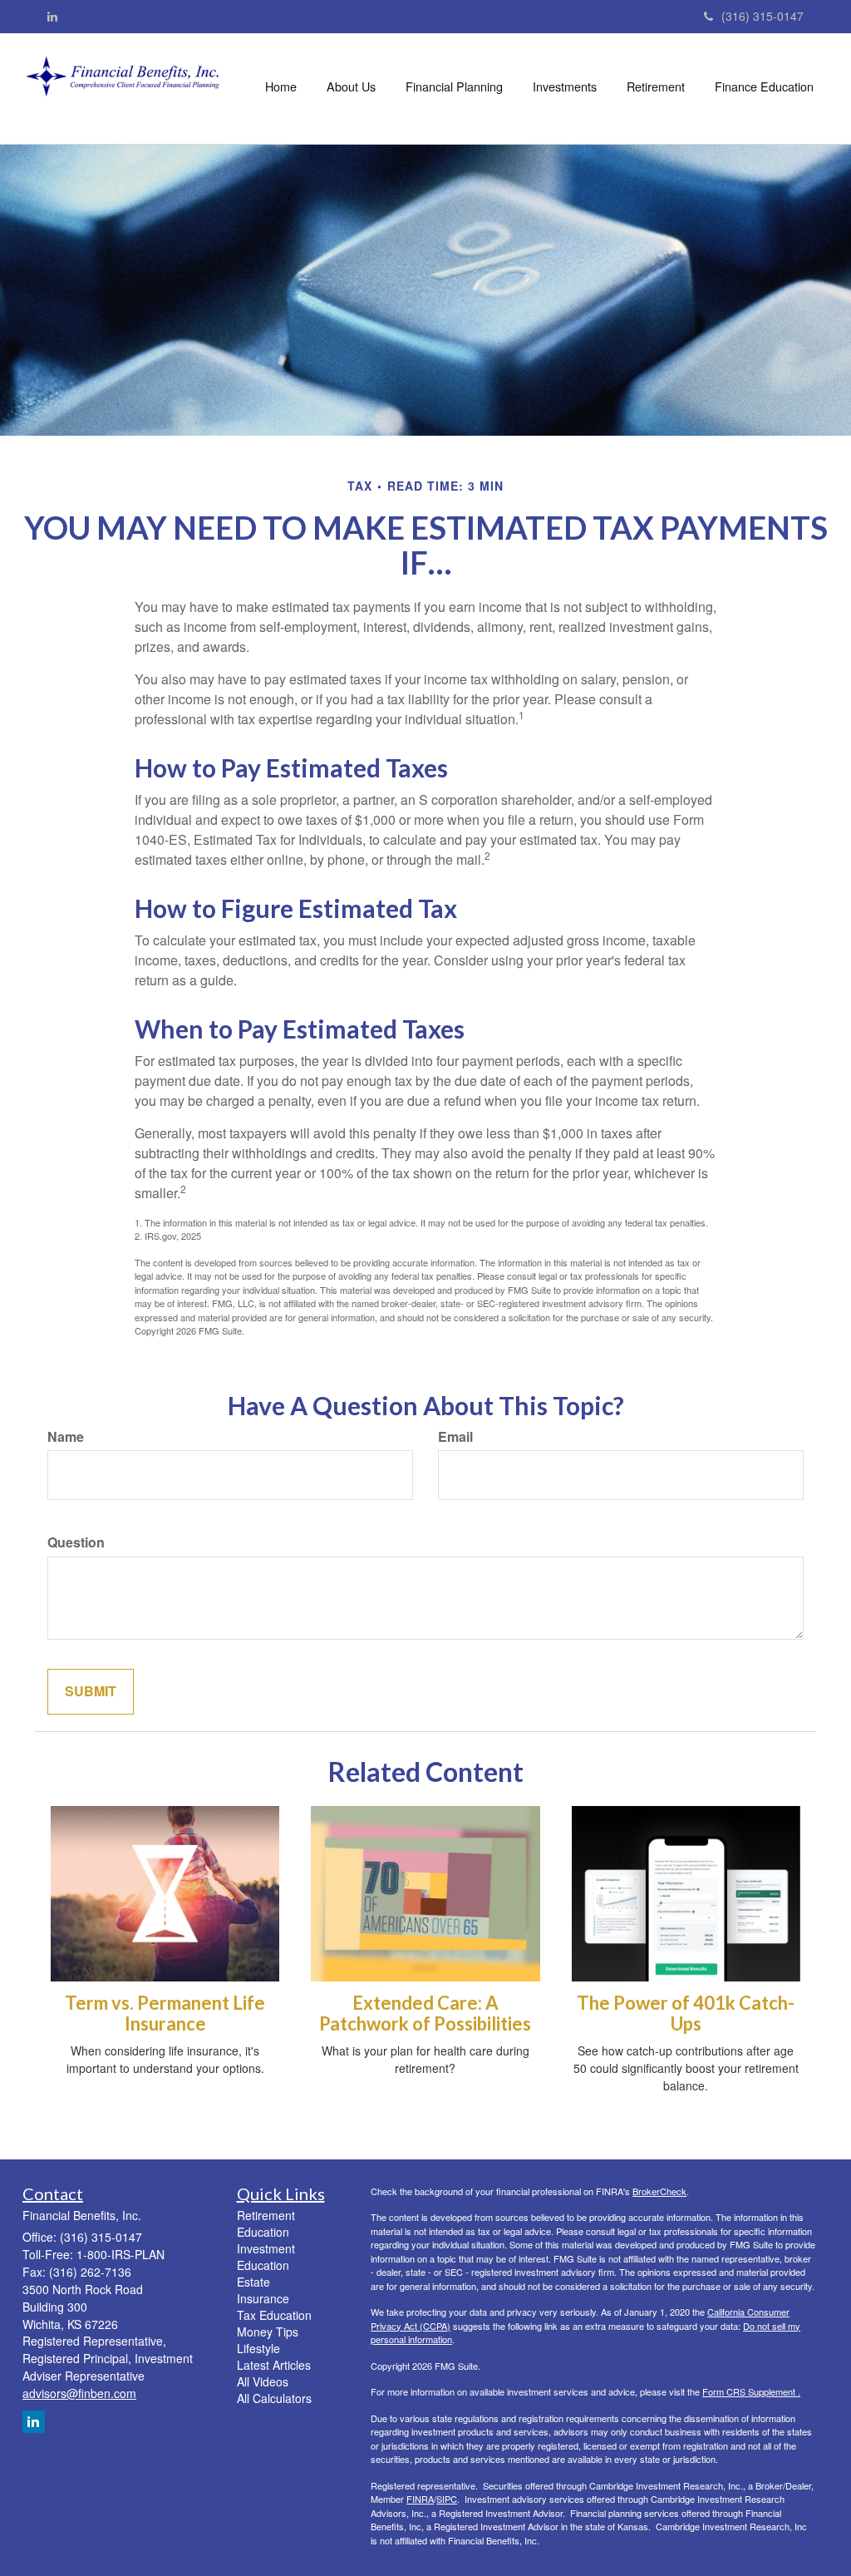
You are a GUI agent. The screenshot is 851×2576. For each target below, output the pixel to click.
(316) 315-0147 (762, 16)
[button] (351, 86)
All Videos (263, 2381)
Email (455, 1437)
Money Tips (268, 2332)
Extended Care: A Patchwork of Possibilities (425, 2013)
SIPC (447, 2499)
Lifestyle (258, 2348)
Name (66, 1437)
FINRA (420, 2499)
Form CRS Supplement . (751, 2391)
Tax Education (274, 2315)
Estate (253, 2282)
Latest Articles (274, 2365)
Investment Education (266, 2257)
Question (76, 1542)
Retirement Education (266, 2223)
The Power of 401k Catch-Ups (686, 2013)
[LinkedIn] (52, 16)
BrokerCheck (659, 2191)
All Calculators (274, 2398)
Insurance (263, 2298)
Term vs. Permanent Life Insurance (165, 2013)
